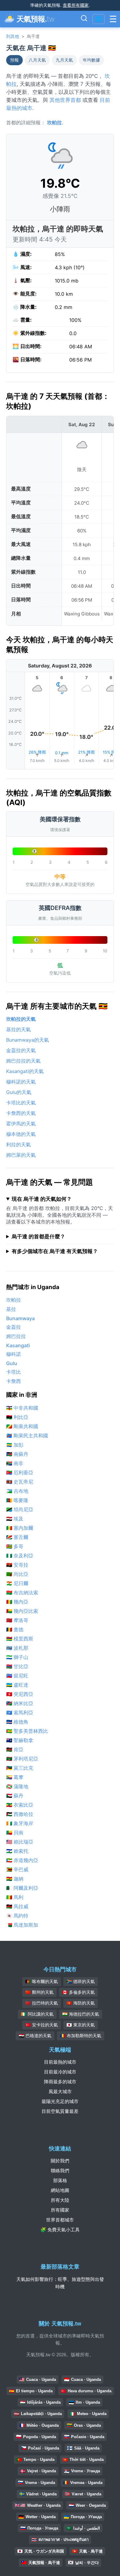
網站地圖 (60, 2190)
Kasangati (18, 1345)
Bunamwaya (20, 1318)
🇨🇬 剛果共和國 (22, 1426)
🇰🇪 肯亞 (15, 1749)
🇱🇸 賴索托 (17, 1851)
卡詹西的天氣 (21, 1113)
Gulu (12, 1363)
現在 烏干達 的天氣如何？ (42, 1199)
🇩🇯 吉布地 (17, 1491)
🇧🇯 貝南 (15, 1833)
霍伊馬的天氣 (21, 1124)
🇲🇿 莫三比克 (20, 1768)
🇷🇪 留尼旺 (17, 1676)
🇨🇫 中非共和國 (22, 1408)
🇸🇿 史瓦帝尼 (20, 1482)
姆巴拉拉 (16, 1336)
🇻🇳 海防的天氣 (81, 2003)
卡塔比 (14, 1372)
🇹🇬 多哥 (15, 1546)
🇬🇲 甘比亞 (17, 1666)
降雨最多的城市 (60, 2082)
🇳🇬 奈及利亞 (20, 1556)
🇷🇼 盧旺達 (17, 1685)
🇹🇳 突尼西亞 (20, 1694)
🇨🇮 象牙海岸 (20, 1823)
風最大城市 (60, 2091)
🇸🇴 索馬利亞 (20, 1713)
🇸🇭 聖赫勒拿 (20, 1740)
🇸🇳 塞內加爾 (20, 1528)
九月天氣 (64, 60)
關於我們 (60, 2161)
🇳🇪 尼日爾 (17, 1583)
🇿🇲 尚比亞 (17, 1574)
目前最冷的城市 (60, 2072)
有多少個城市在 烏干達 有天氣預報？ (55, 1251)
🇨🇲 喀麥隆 (17, 1500)
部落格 (60, 2180)
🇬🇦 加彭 (15, 1445)
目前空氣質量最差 (60, 2111)
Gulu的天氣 (19, 1092)
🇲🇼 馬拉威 (17, 1906)
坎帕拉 (54, 122)
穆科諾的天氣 (21, 1082)
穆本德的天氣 (21, 1134)
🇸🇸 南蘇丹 (17, 1454)
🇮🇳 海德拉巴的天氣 (81, 2014)
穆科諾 (14, 1354)
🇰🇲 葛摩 (15, 1777)
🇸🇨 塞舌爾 (17, 1537)
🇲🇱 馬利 (15, 1897)
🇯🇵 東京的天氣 (81, 2025)
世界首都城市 (60, 2220)
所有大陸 (60, 2200)
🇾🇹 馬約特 (17, 1916)
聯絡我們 (60, 2171)
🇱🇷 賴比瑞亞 (20, 1842)
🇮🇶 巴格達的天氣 (35, 2036)
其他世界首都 (65, 100)
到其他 (13, 36)
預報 (14, 60)
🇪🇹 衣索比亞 (20, 1805)
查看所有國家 (76, 5)
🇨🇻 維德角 (17, 1722)
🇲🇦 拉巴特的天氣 (42, 2003)
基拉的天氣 (18, 1029)
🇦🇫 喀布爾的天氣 (42, 1981)
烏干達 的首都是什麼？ (38, 1236)
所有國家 (60, 2210)
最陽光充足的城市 (60, 2101)
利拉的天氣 (18, 1144)
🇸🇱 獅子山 (17, 1657)
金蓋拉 (14, 1327)
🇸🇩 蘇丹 (15, 1796)
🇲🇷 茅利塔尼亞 (22, 1759)
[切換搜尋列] (84, 19)
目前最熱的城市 (60, 2062)
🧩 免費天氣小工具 (60, 2230)
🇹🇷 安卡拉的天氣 (42, 2025)
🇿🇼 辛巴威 (17, 1869)
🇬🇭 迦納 (15, 1879)
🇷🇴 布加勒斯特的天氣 (81, 2036)
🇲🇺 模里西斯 (20, 1639)
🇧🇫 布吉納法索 (22, 1592)
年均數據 (91, 60)
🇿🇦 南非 (15, 1463)
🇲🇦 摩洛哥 (17, 1620)
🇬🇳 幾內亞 (17, 1602)
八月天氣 (37, 60)
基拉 (11, 1309)
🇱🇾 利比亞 (17, 1417)
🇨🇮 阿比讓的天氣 (37, 2014)
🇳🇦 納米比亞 (20, 1703)
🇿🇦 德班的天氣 (81, 1981)
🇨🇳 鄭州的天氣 (39, 1992)
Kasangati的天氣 (25, 1071)
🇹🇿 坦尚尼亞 (20, 1509)
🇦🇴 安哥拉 (17, 1565)
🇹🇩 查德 (15, 1629)
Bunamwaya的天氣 (28, 1040)
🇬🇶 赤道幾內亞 (22, 1860)
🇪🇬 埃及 (15, 1519)
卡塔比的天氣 (21, 1103)
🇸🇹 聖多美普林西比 (27, 1731)
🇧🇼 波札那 (17, 1648)
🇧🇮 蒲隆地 (17, 1786)
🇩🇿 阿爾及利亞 (22, 1888)
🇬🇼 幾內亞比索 (22, 1611)
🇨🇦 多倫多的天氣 (78, 1992)
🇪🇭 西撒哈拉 (20, 1814)
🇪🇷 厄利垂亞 (20, 1472)
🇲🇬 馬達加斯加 (22, 1925)
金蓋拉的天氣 (21, 1050)
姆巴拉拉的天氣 (23, 1061)
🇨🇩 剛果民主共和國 (27, 1436)
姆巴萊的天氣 (21, 1155)
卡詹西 (14, 1381)
